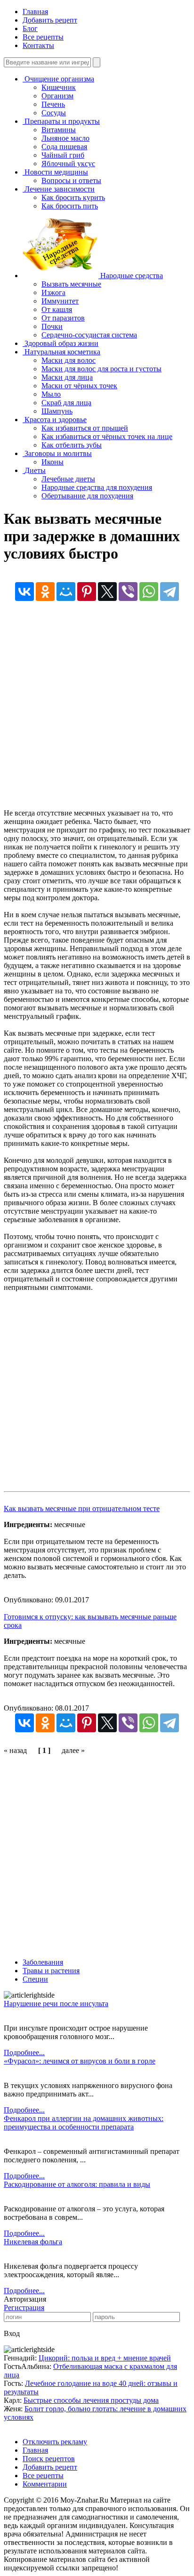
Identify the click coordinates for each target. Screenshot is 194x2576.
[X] (107, 592)
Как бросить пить (70, 206)
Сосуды (54, 113)
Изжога (53, 292)
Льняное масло (65, 138)
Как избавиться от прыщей (85, 428)
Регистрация (24, 2308)
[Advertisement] (97, 712)
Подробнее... (24, 2052)
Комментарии (45, 2484)
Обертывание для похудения (87, 496)
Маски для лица (67, 377)
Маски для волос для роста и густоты (101, 369)
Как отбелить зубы (72, 445)
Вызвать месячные (71, 284)
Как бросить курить (73, 197)
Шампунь (57, 411)
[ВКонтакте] (24, 592)
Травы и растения (51, 1971)
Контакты (38, 45)
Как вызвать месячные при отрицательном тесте (82, 1508)
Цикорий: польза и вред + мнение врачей (105, 2358)
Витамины (59, 130)
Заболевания (43, 1962)
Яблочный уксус (68, 164)
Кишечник (59, 87)
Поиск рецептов (49, 2459)
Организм (57, 96)
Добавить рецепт (50, 20)
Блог (30, 28)
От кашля (57, 309)
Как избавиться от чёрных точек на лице (107, 436)
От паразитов (63, 318)
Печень (53, 104)
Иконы (53, 462)
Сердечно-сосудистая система (89, 335)
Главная (35, 12)
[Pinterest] (87, 592)
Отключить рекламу (55, 2442)
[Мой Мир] (66, 592)
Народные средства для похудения (97, 487)
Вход (12, 2333)
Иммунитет (60, 301)
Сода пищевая (64, 147)
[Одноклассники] (45, 592)
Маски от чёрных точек (79, 386)
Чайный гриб (63, 155)
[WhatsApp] (149, 592)
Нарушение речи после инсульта (56, 2004)
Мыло (51, 394)
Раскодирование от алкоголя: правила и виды (77, 2184)
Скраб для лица (66, 403)
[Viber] (128, 592)
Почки (52, 326)
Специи (35, 1979)
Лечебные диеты (68, 479)
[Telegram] (170, 592)
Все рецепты (43, 37)
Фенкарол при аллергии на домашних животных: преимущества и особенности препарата (84, 2123)
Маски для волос (69, 360)
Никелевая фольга (33, 2242)
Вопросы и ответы (71, 180)
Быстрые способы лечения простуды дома (91, 2400)
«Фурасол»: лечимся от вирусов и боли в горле (80, 2061)
